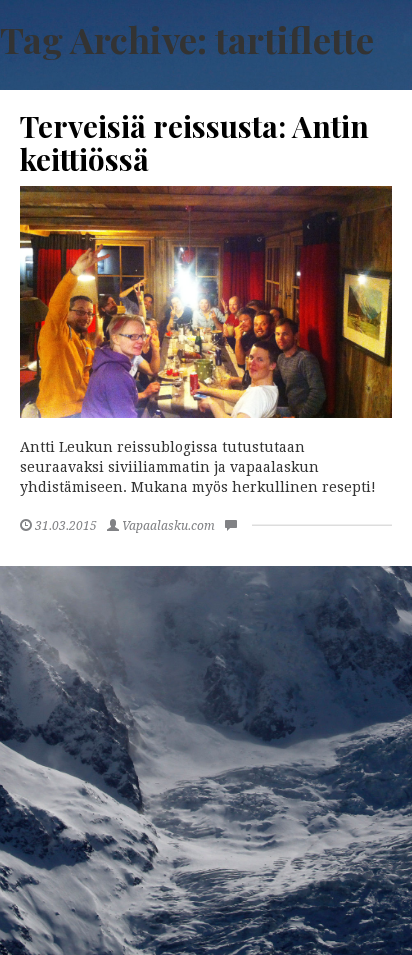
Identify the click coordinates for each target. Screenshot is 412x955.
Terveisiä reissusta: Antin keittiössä (194, 142)
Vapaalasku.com (168, 526)
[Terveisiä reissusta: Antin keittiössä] (206, 302)
